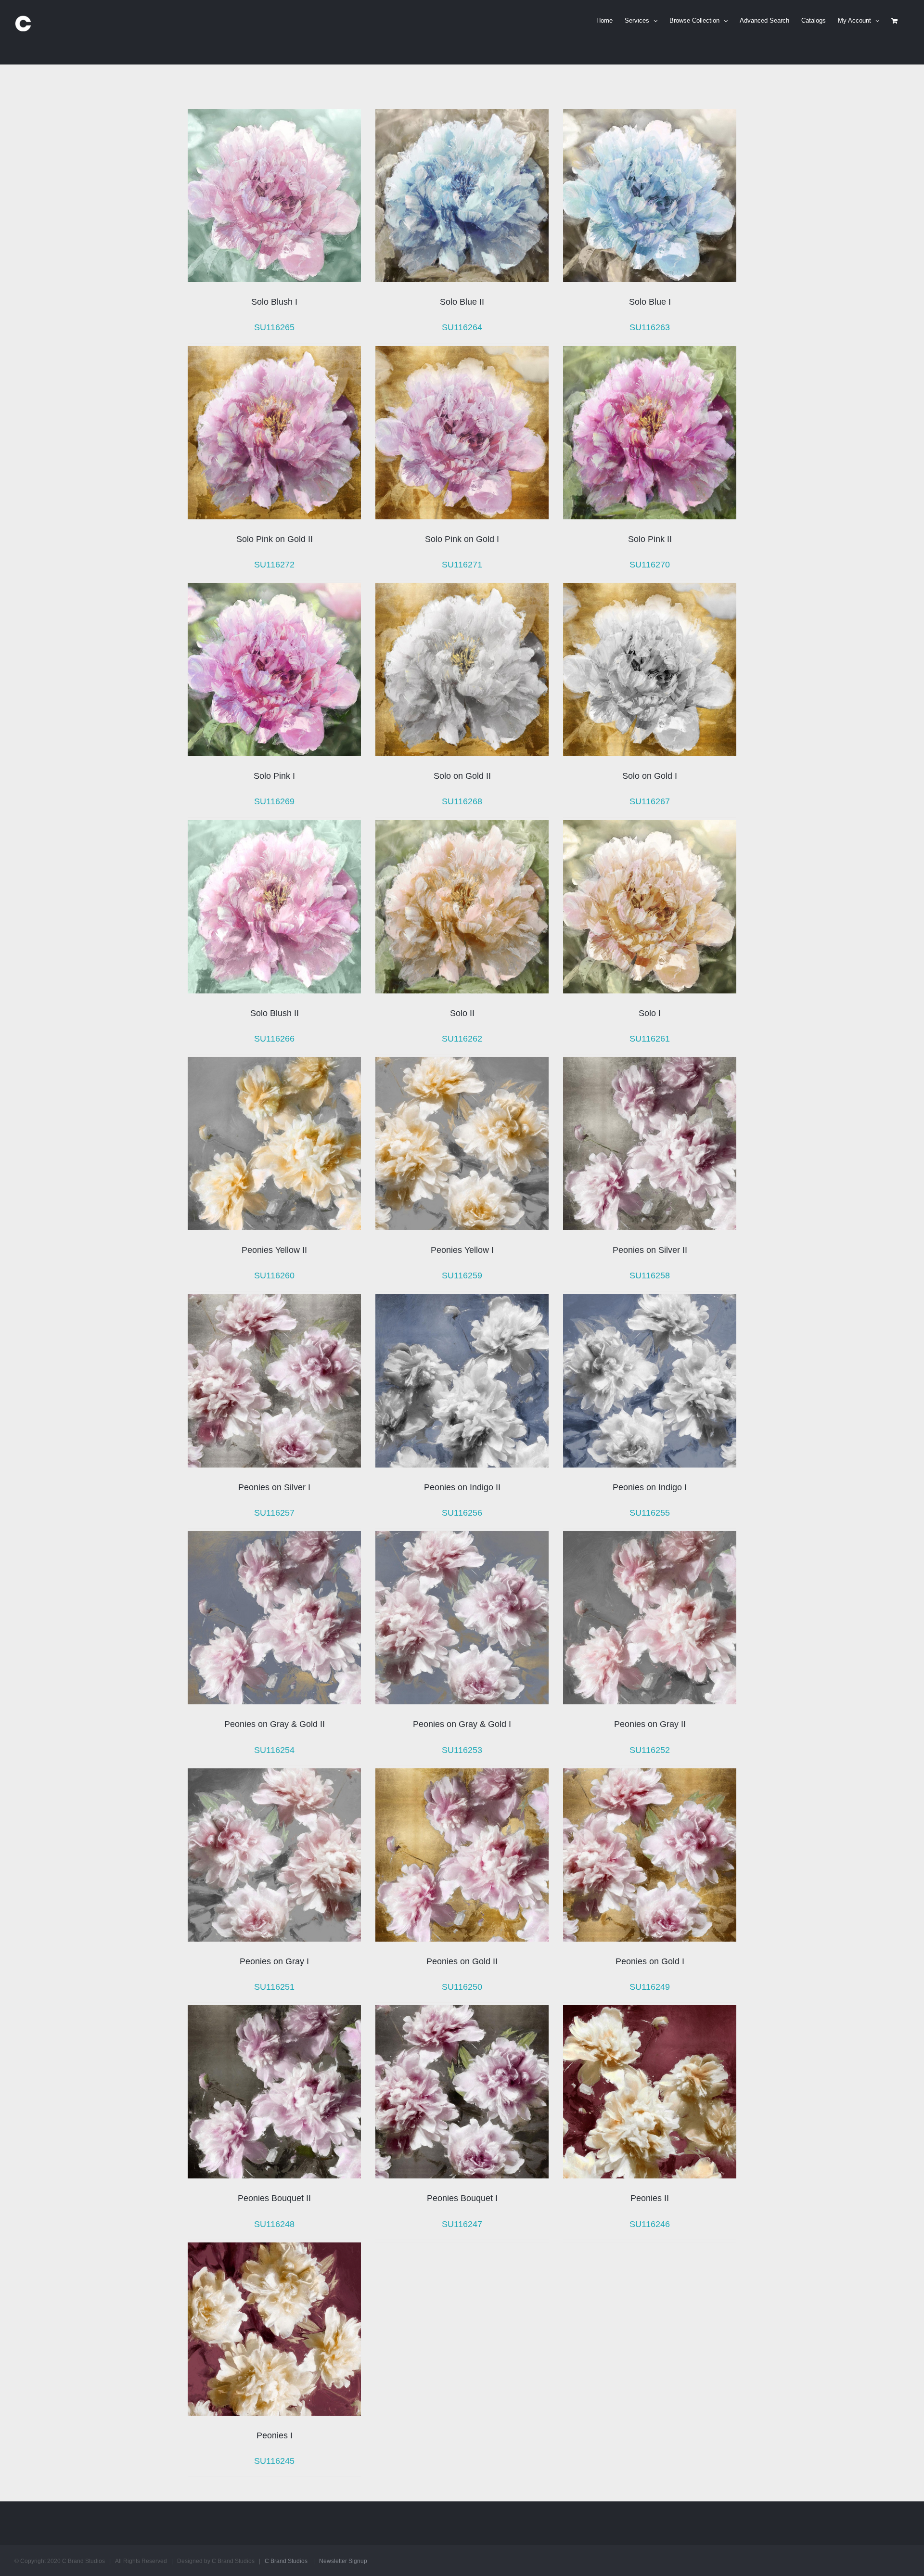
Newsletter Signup (343, 2561)
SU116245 (274, 2461)
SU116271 (462, 565)
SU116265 (274, 327)
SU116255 (650, 1513)
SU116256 (462, 1513)
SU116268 (462, 801)
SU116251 (274, 1987)
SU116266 (274, 1039)
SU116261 (650, 1039)
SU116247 (462, 2224)
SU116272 (274, 565)
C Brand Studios (286, 2561)
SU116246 (650, 2224)
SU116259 (462, 1275)
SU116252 (650, 1750)
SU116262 (462, 1039)
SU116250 (462, 1987)
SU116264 (462, 327)
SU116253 (462, 1750)
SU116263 (650, 327)
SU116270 (650, 565)
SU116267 (650, 801)
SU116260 (274, 1275)
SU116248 (274, 2224)
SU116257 (274, 1513)
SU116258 (650, 1275)
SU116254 (274, 1750)
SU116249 (650, 1987)
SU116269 (274, 801)
